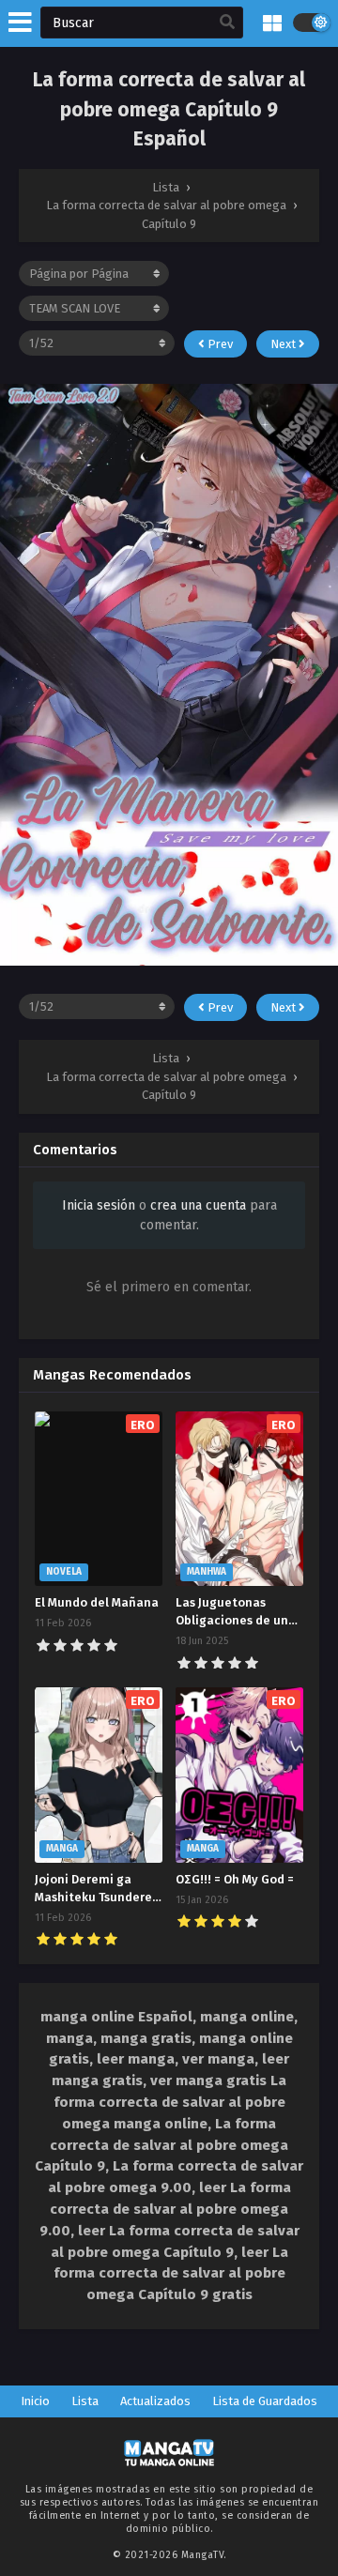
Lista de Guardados (265, 2401)
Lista (85, 2401)
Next (284, 344)
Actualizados (155, 2401)
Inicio (35, 2401)
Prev (219, 344)
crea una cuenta (198, 1205)
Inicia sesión (99, 1205)
